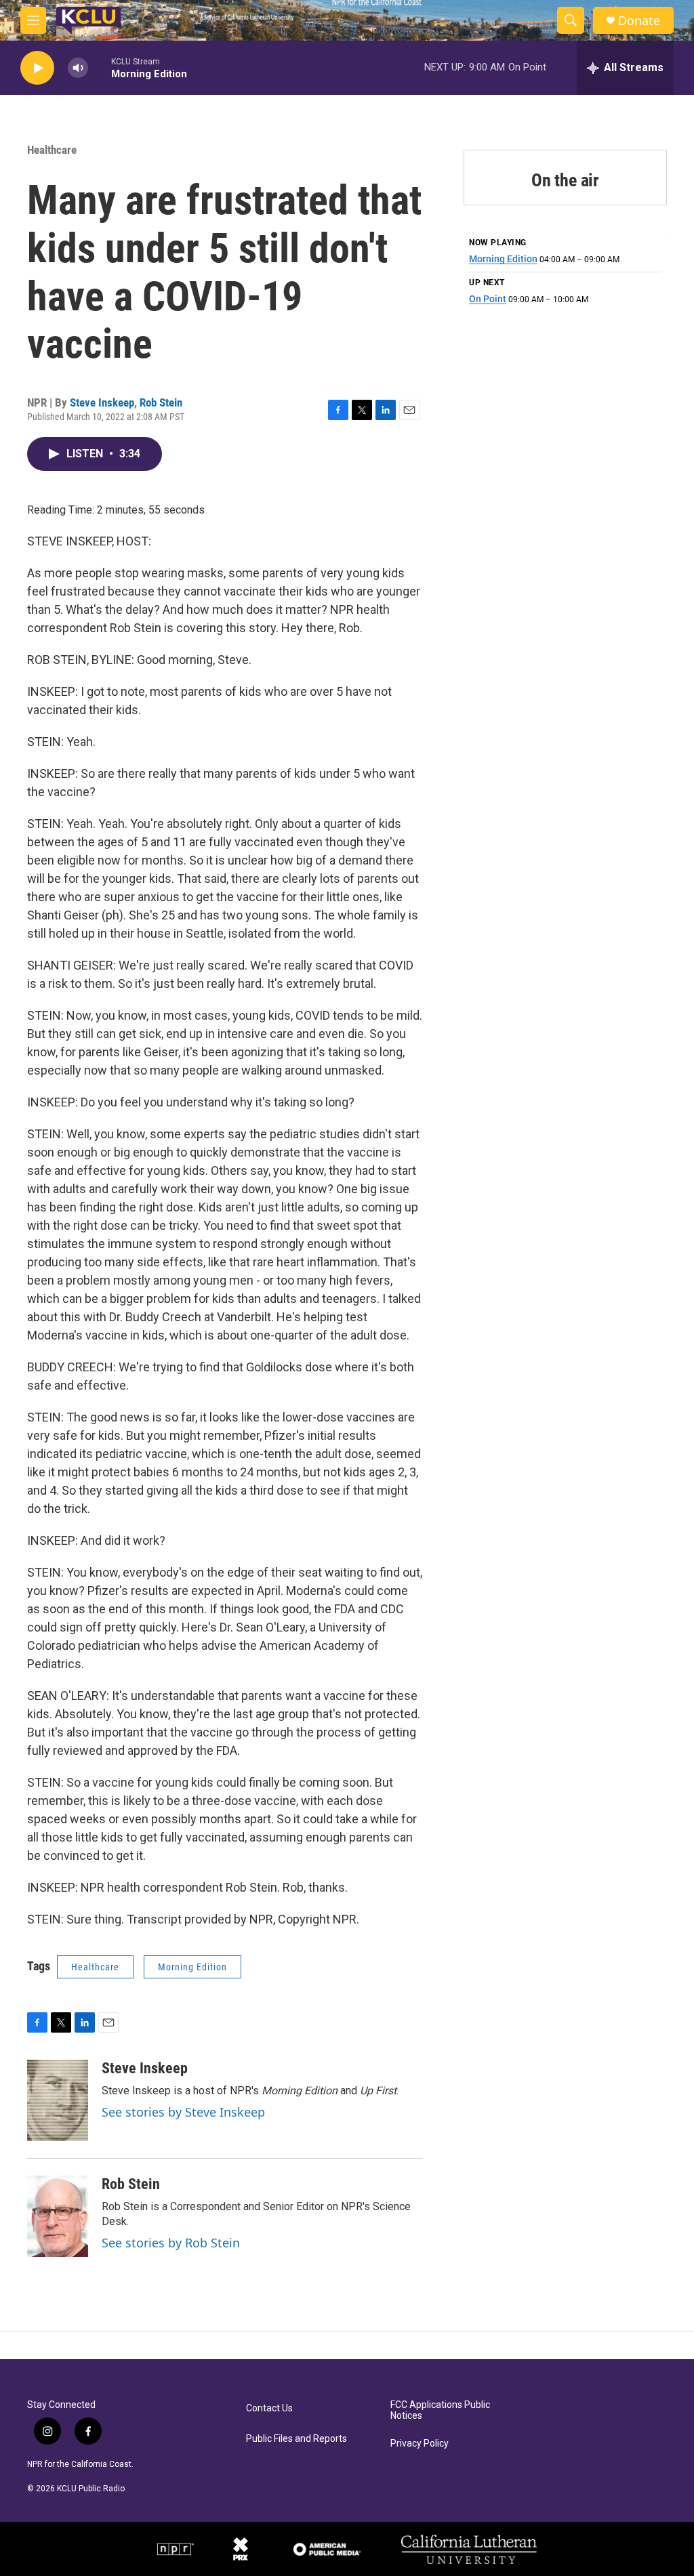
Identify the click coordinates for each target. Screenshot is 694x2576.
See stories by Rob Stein (171, 2243)
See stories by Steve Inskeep (183, 2112)
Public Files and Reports (297, 2439)
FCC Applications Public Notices (440, 2410)
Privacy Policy (420, 2444)
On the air (565, 180)
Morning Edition (192, 1967)
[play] (37, 68)
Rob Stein (161, 402)
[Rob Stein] (58, 2216)
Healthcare (52, 150)
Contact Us (269, 2408)
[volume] (78, 68)
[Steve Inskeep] (58, 2100)
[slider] (100, 67)
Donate (639, 21)
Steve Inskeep (102, 402)
